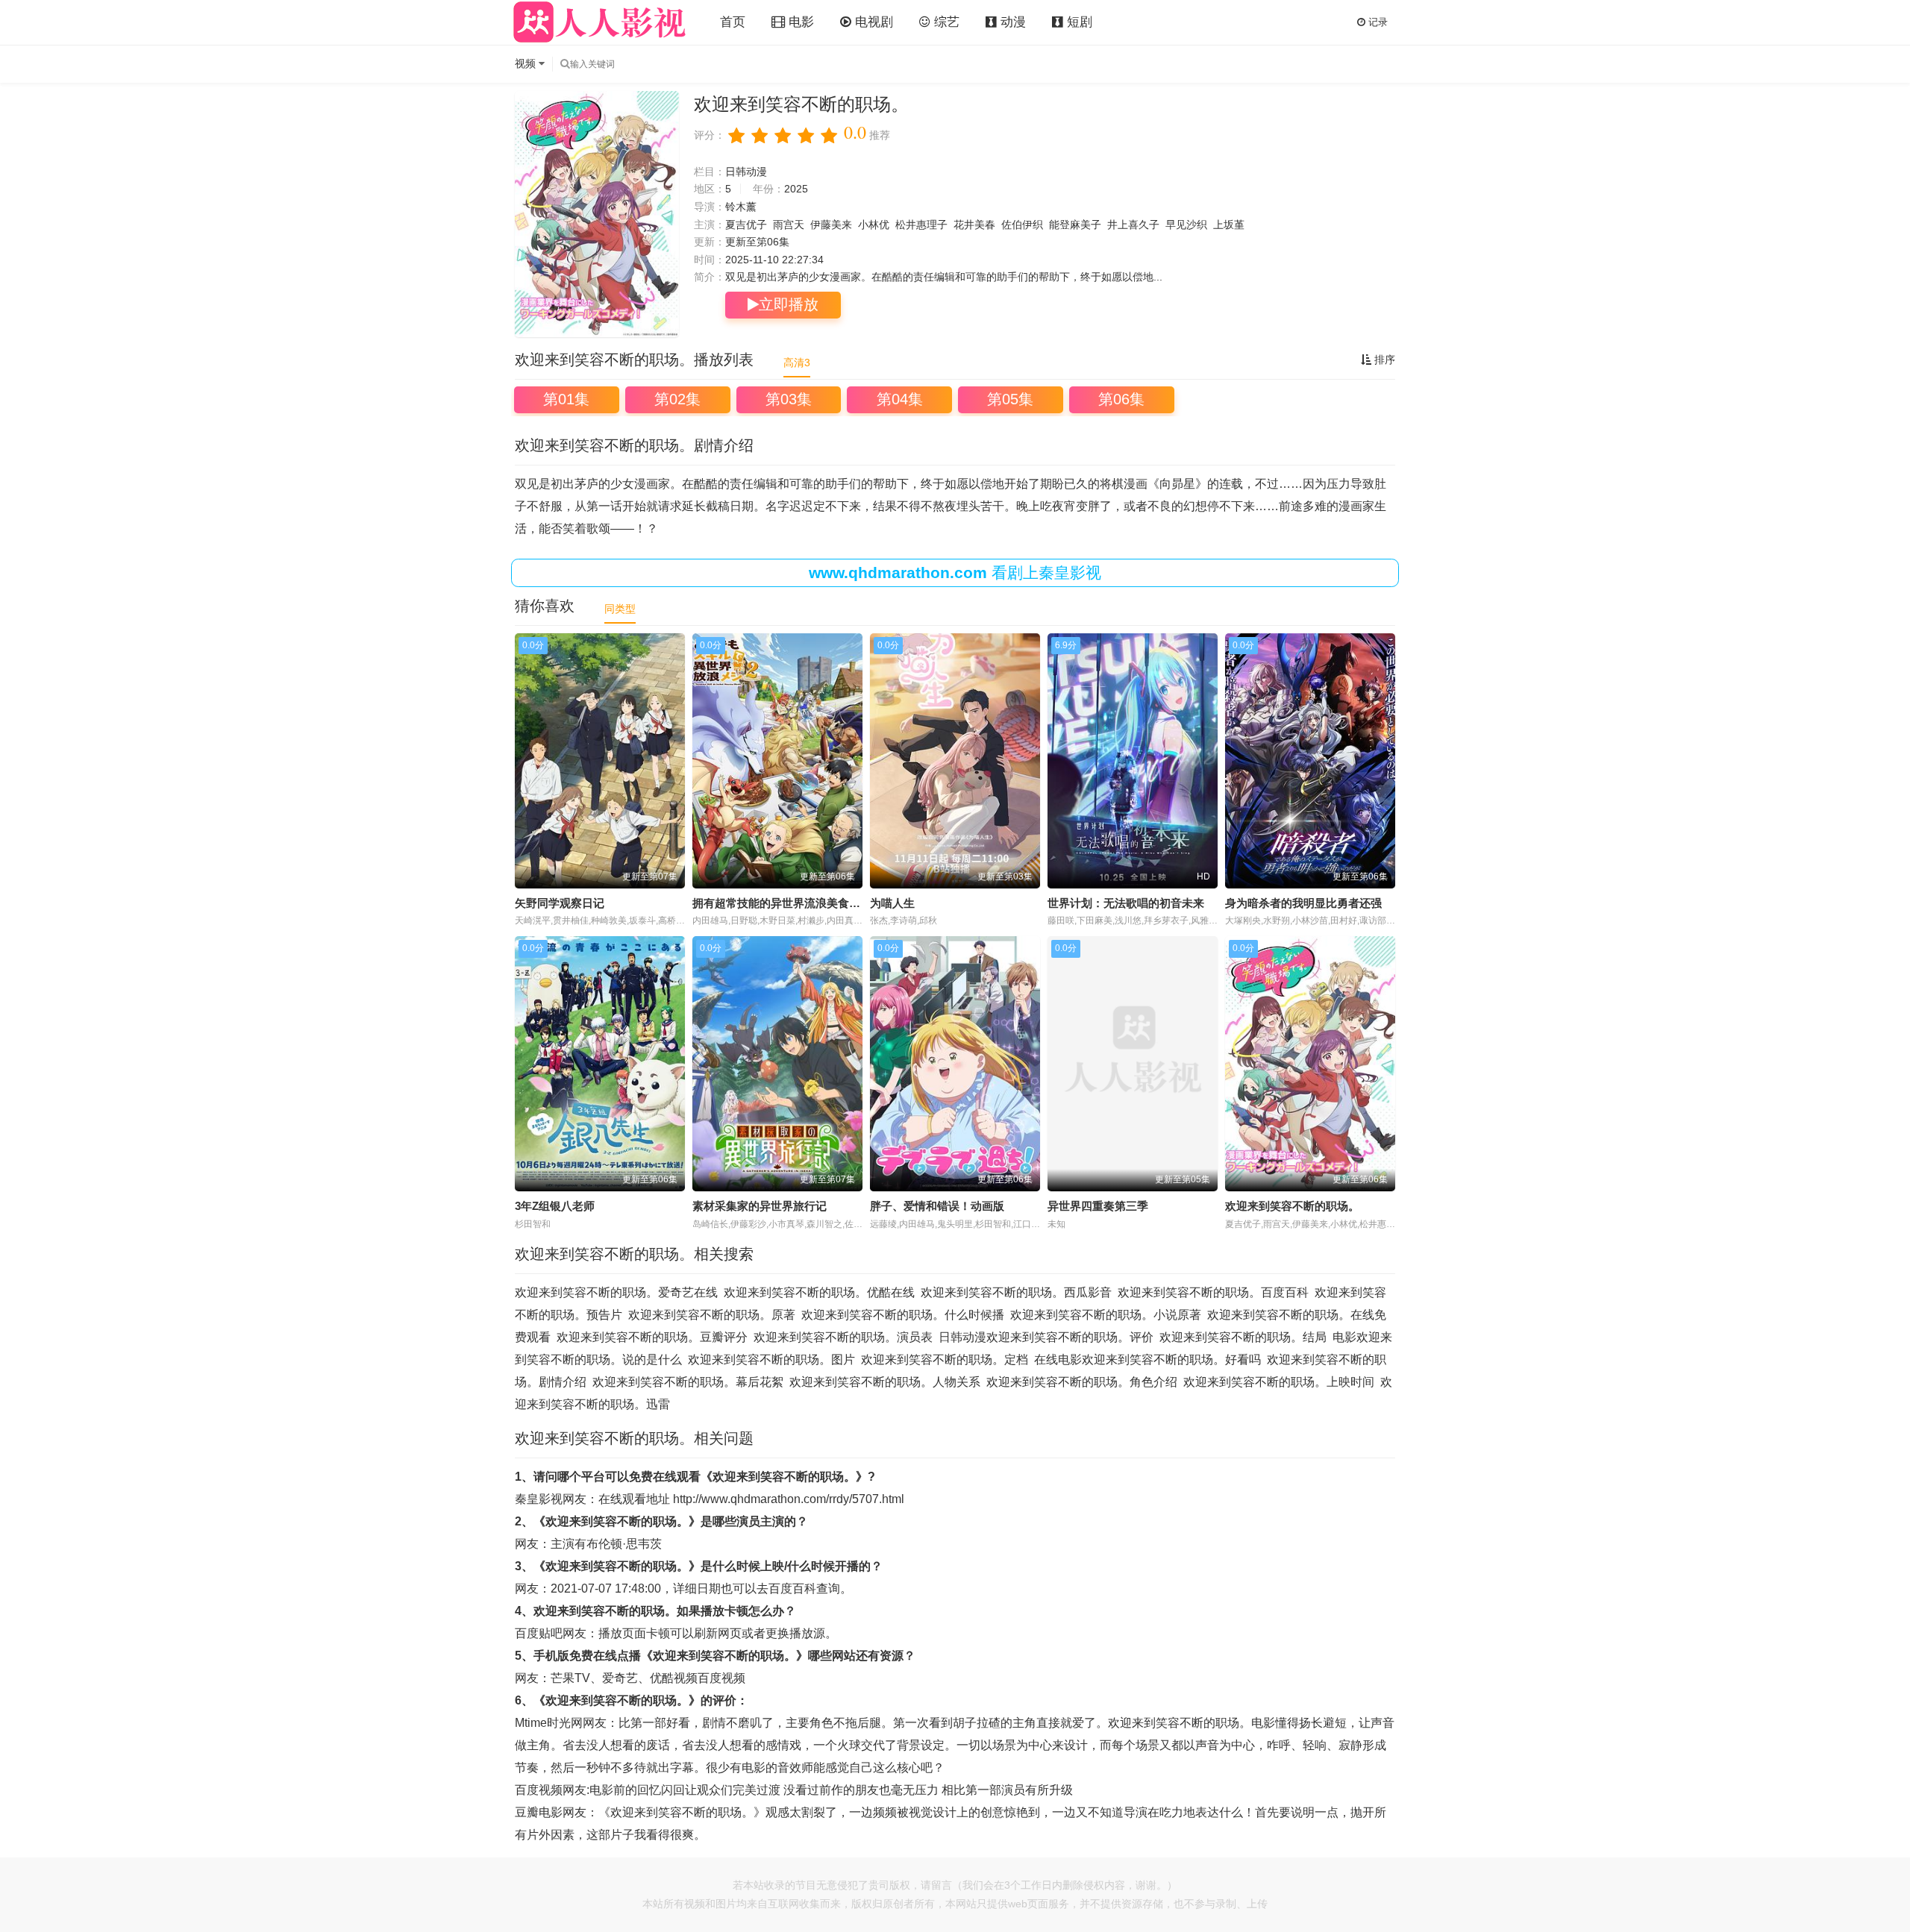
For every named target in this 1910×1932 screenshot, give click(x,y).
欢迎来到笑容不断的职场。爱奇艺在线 (616, 1292)
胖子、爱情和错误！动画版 (937, 1206)
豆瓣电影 (539, 1812)
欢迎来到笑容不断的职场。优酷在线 (819, 1292)
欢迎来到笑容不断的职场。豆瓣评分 (652, 1337)
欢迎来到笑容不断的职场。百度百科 (1213, 1292)
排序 (1383, 360)
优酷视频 (674, 1678)
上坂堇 (1229, 225)
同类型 (620, 609)
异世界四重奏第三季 (1098, 1206)
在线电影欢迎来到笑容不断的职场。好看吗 (1147, 1359)
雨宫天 (789, 225)
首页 (733, 22)
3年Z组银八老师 (555, 1206)
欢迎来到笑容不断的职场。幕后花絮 (688, 1382)
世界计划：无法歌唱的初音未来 (1126, 903)
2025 (796, 189)
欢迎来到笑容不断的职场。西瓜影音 (1016, 1292)
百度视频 (721, 1678)
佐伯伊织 (1022, 225)
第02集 (677, 399)
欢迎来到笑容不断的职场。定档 (945, 1359)
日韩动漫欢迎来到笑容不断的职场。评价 (1046, 1337)
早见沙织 (1186, 225)
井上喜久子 (1133, 225)
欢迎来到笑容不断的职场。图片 (771, 1359)
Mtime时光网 (549, 1723)
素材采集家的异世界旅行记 (760, 1206)
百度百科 (792, 1588)
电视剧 (872, 22)
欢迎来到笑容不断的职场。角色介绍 (1082, 1382)
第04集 (900, 399)
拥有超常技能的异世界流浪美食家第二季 (793, 903)
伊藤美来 (831, 225)
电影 (799, 22)
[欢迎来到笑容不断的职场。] (597, 214)
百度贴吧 (539, 1633)
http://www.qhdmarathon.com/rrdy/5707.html (789, 1499)
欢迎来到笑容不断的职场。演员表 (843, 1337)
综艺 (945, 22)
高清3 (797, 363)
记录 (1377, 22)
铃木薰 (741, 207)
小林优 (874, 225)
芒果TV (570, 1678)
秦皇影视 (539, 1499)
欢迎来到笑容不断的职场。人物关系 (885, 1382)
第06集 (1121, 399)
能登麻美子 (1075, 225)
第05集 (1010, 399)
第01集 (566, 399)
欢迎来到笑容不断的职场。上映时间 (1279, 1382)
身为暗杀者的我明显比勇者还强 (1303, 903)
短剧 (1078, 22)
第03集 (789, 399)
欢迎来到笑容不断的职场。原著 (712, 1315)
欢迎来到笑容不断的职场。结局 (1243, 1337)
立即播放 (789, 304)
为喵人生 (892, 903)
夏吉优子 (746, 225)
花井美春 (974, 225)
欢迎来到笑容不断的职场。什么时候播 (903, 1315)
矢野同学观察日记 (560, 903)
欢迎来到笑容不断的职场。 (1292, 1206)
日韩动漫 (746, 172)
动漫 (1011, 22)
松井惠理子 (921, 225)
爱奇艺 (620, 1678)
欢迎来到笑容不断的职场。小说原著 (1106, 1315)
